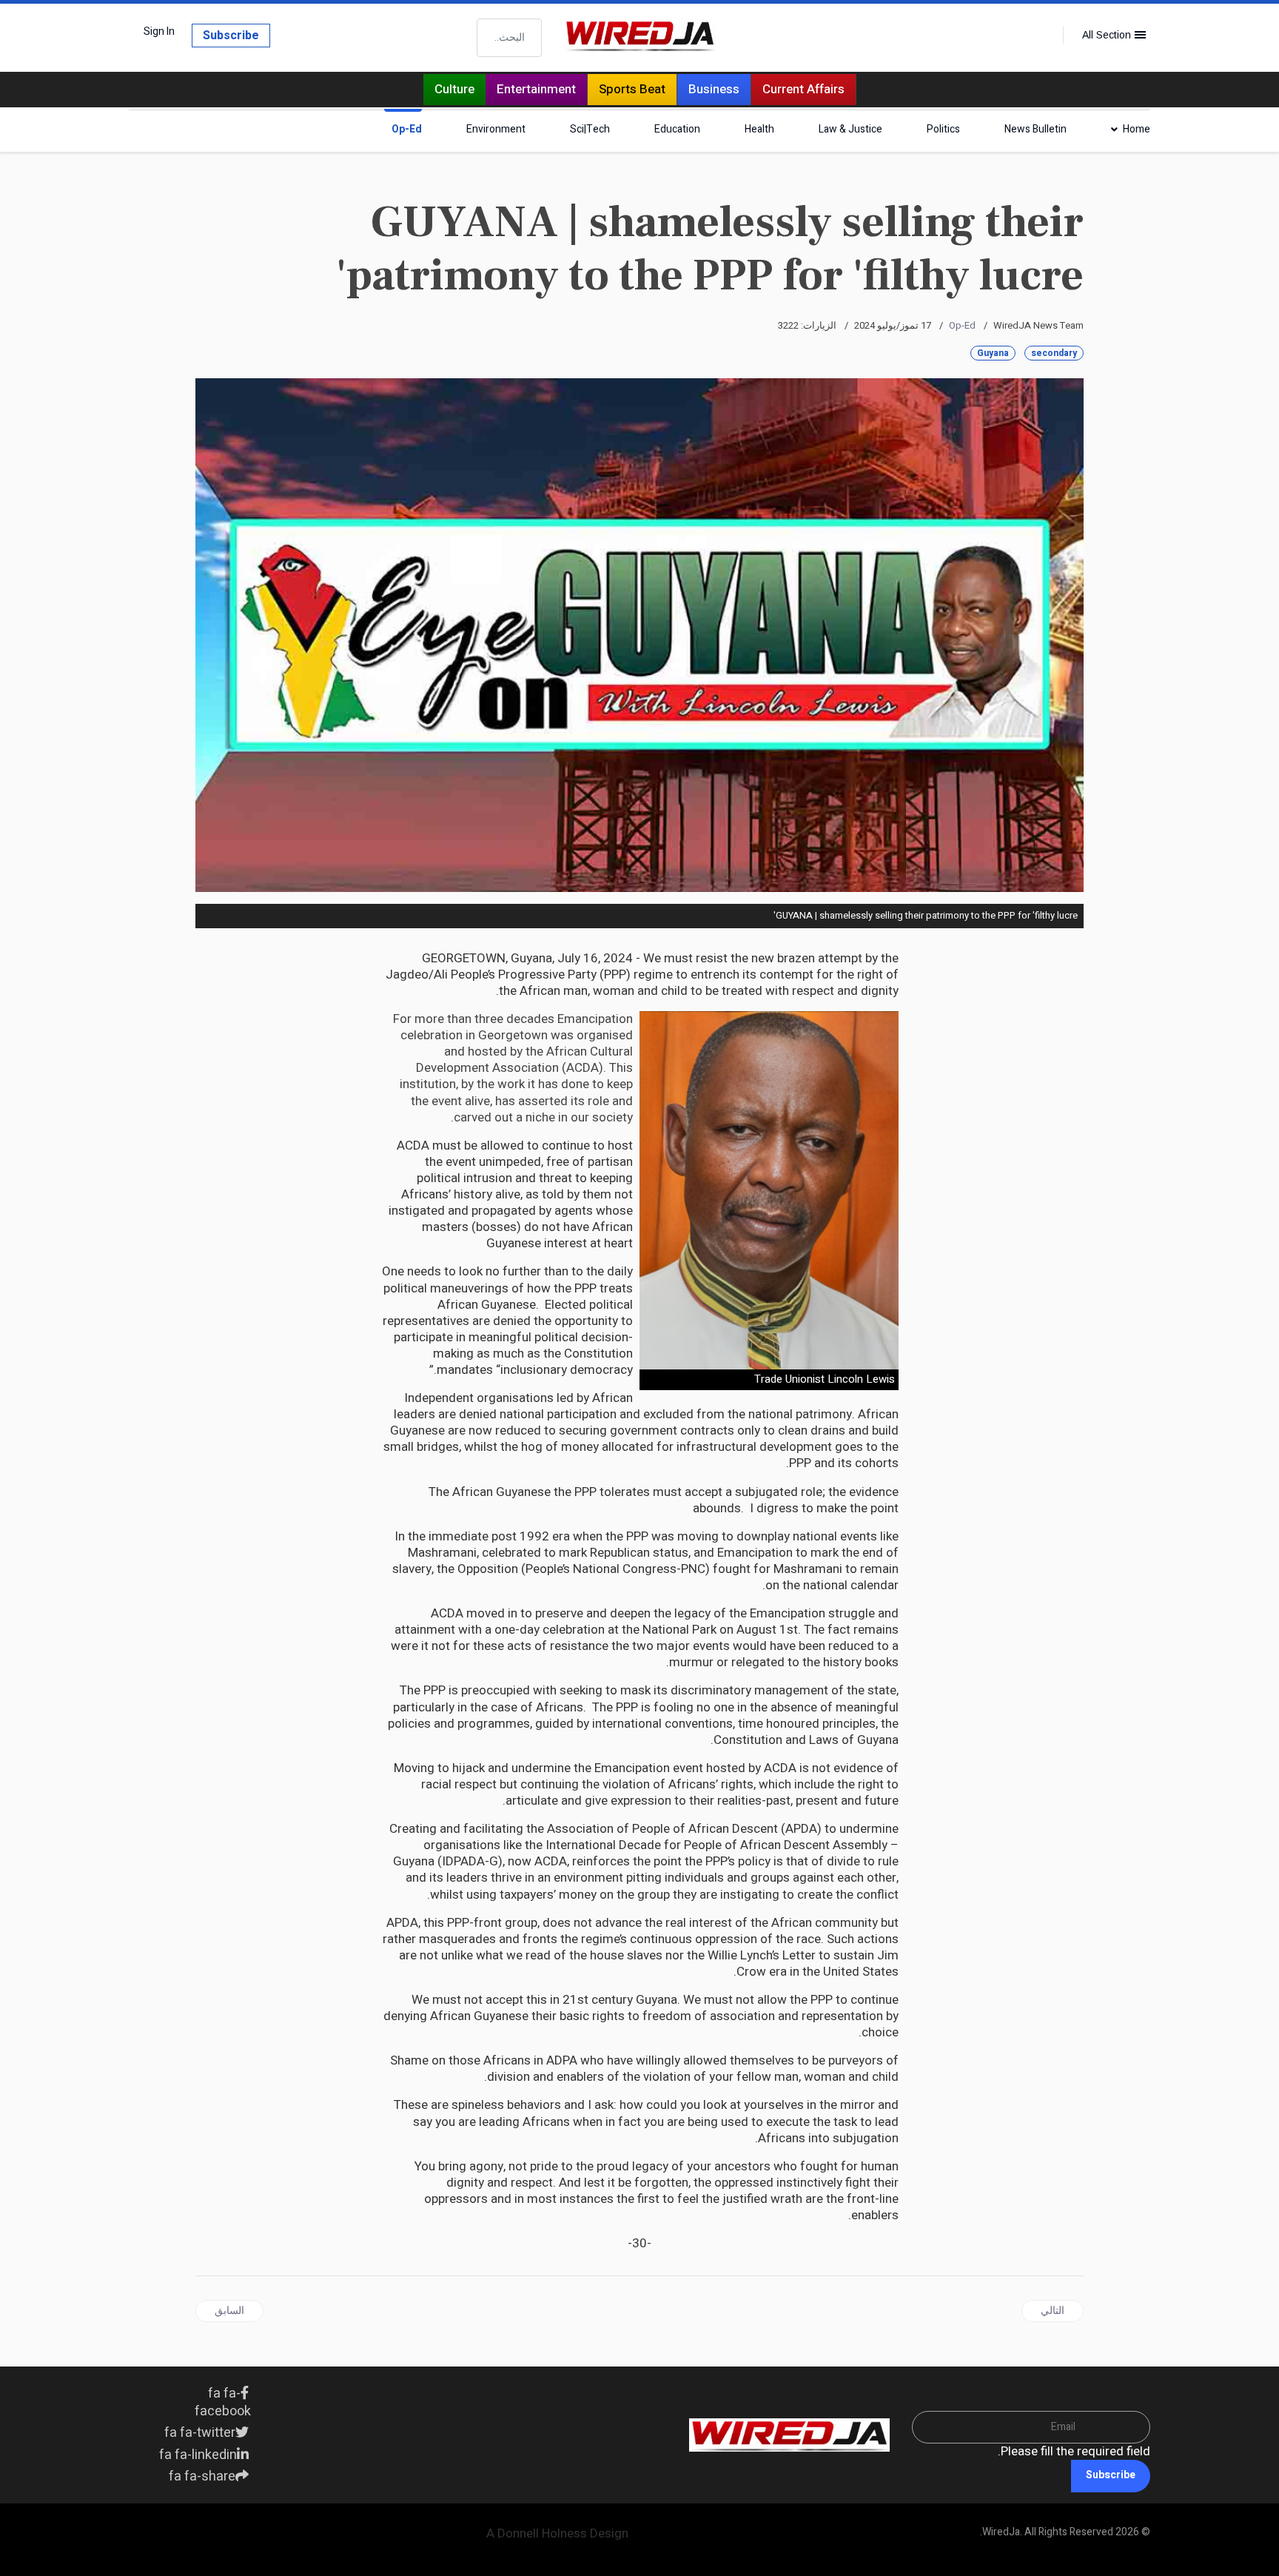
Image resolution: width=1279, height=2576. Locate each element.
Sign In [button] (159, 32)
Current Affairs (803, 89)
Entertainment (536, 89)
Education (677, 129)
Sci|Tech (590, 129)
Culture (454, 89)
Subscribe (231, 36)
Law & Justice (850, 129)
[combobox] (509, 38)
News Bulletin (1035, 129)
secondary (1054, 353)
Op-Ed (407, 129)
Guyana (993, 353)
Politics (943, 129)
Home (1137, 129)
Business (714, 89)
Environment (496, 129)
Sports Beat (632, 89)
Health (759, 129)
